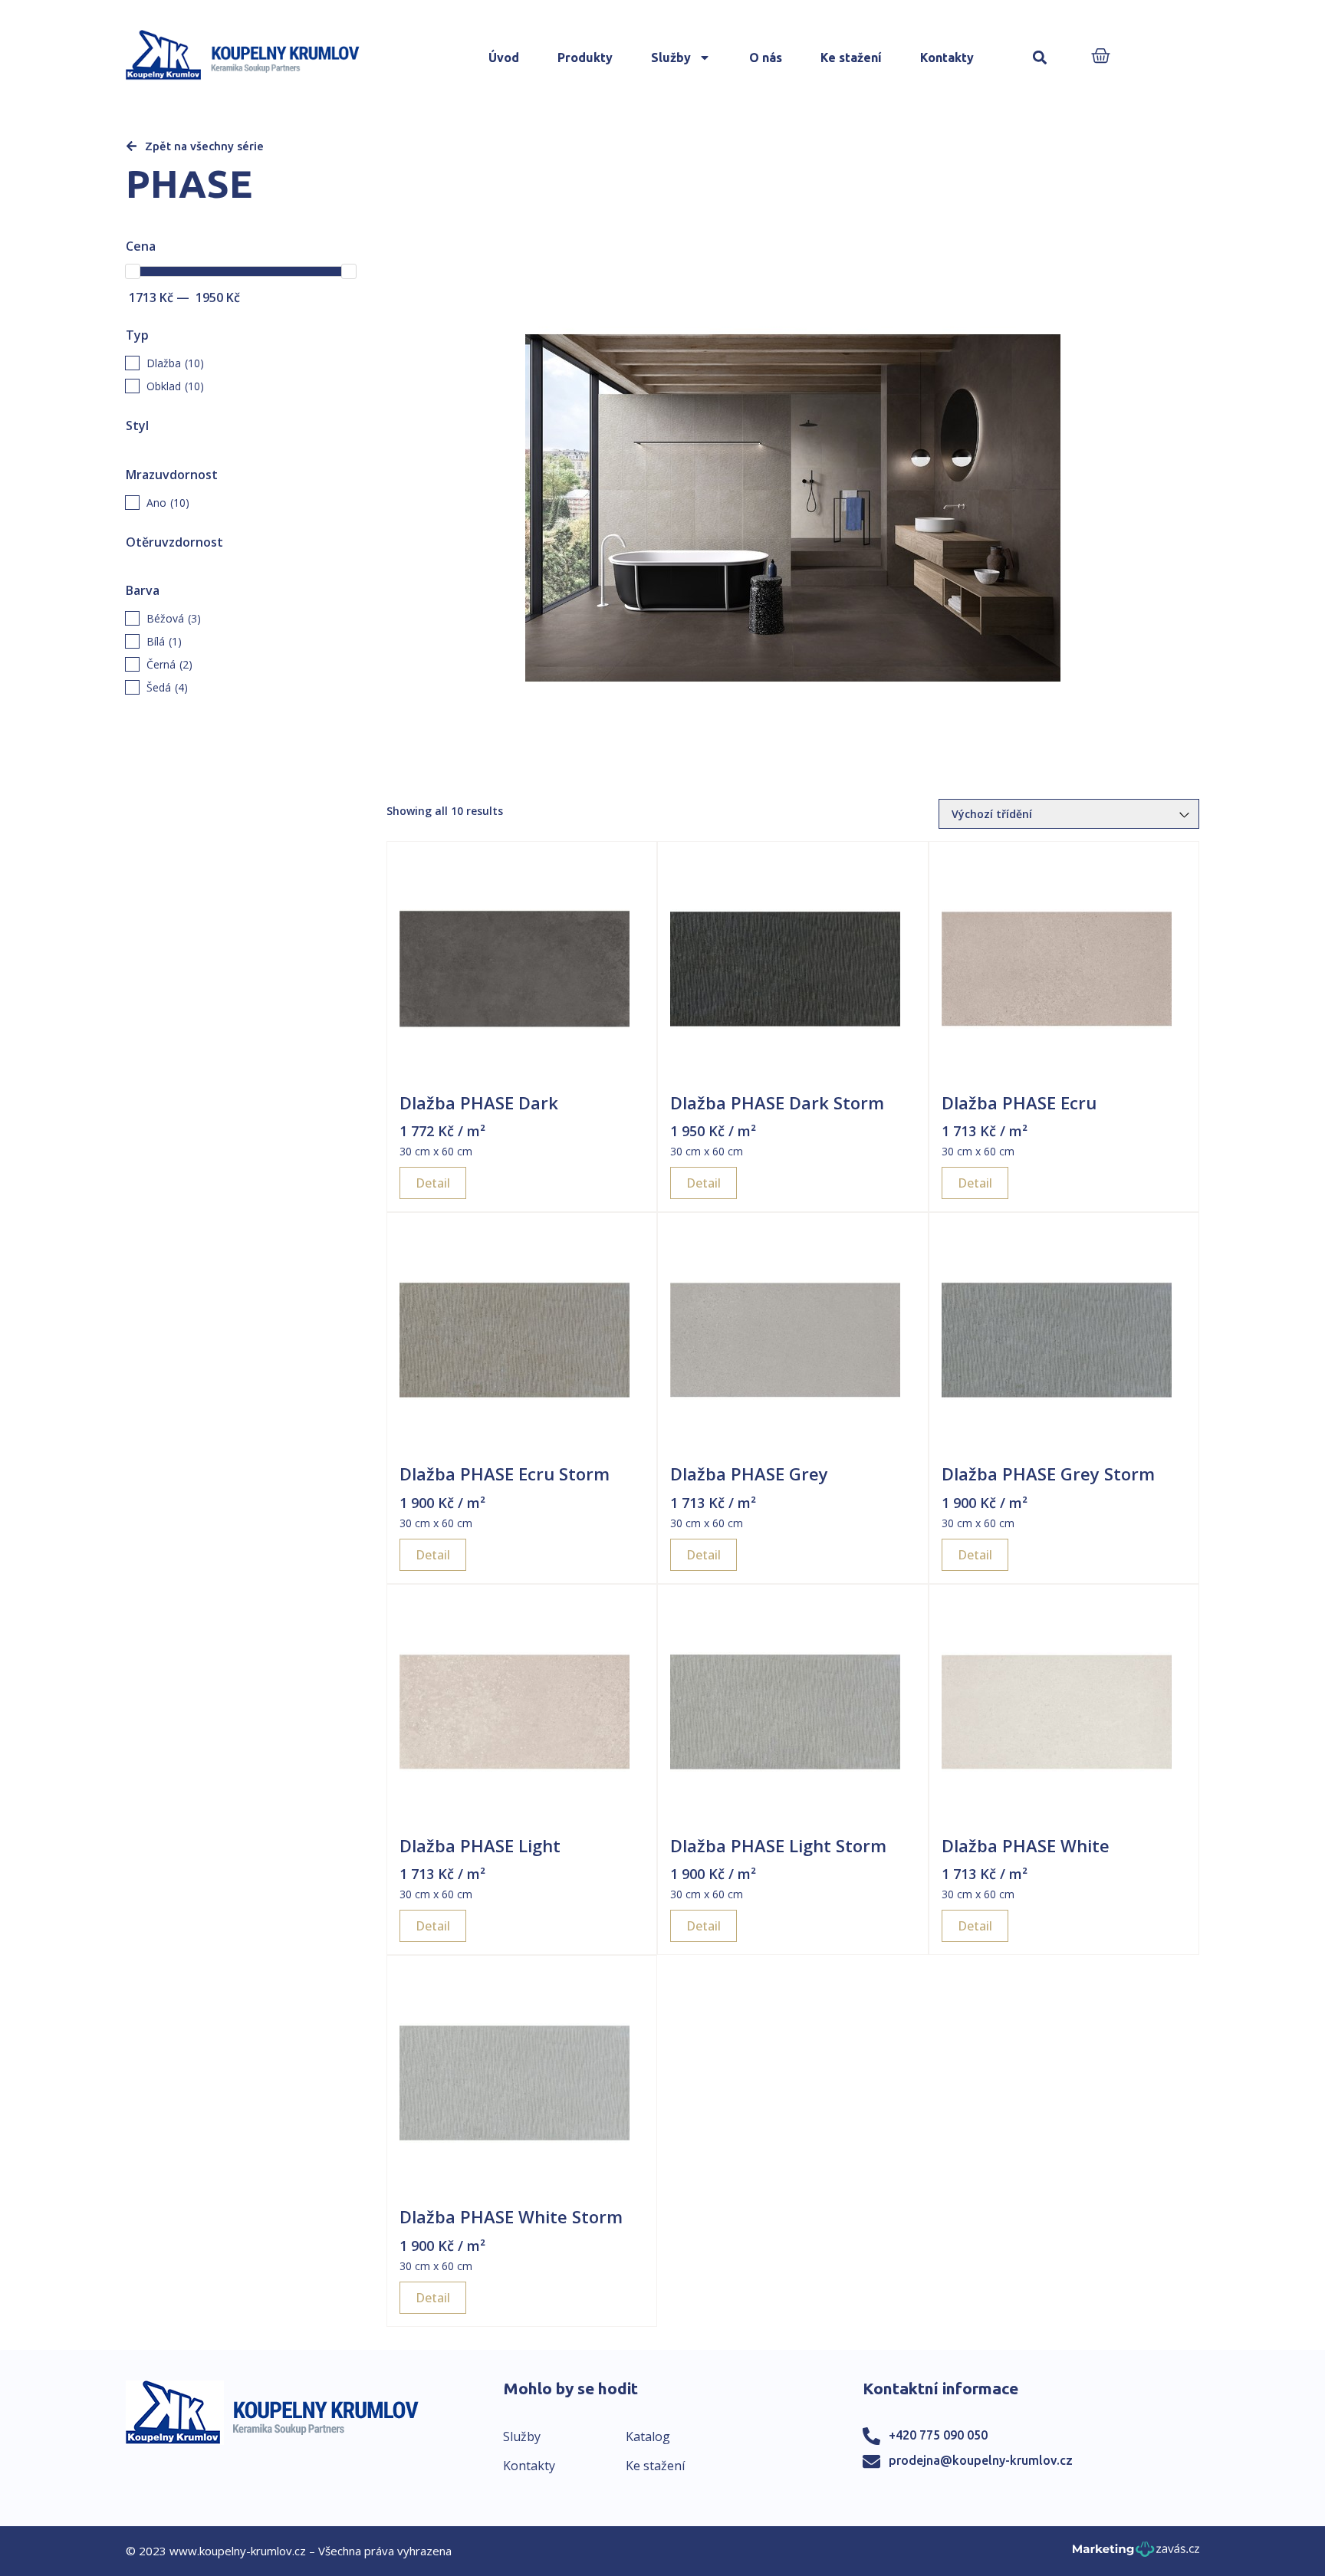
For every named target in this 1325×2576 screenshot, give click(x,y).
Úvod (504, 58)
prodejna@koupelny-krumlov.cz (981, 2460)
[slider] (133, 271)
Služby (671, 58)
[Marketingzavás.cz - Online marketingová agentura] (1136, 2553)
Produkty (585, 58)
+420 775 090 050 (938, 2435)
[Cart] (1101, 57)
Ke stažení (851, 58)
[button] (1040, 58)
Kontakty (947, 58)
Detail (433, 1183)
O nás (766, 58)
